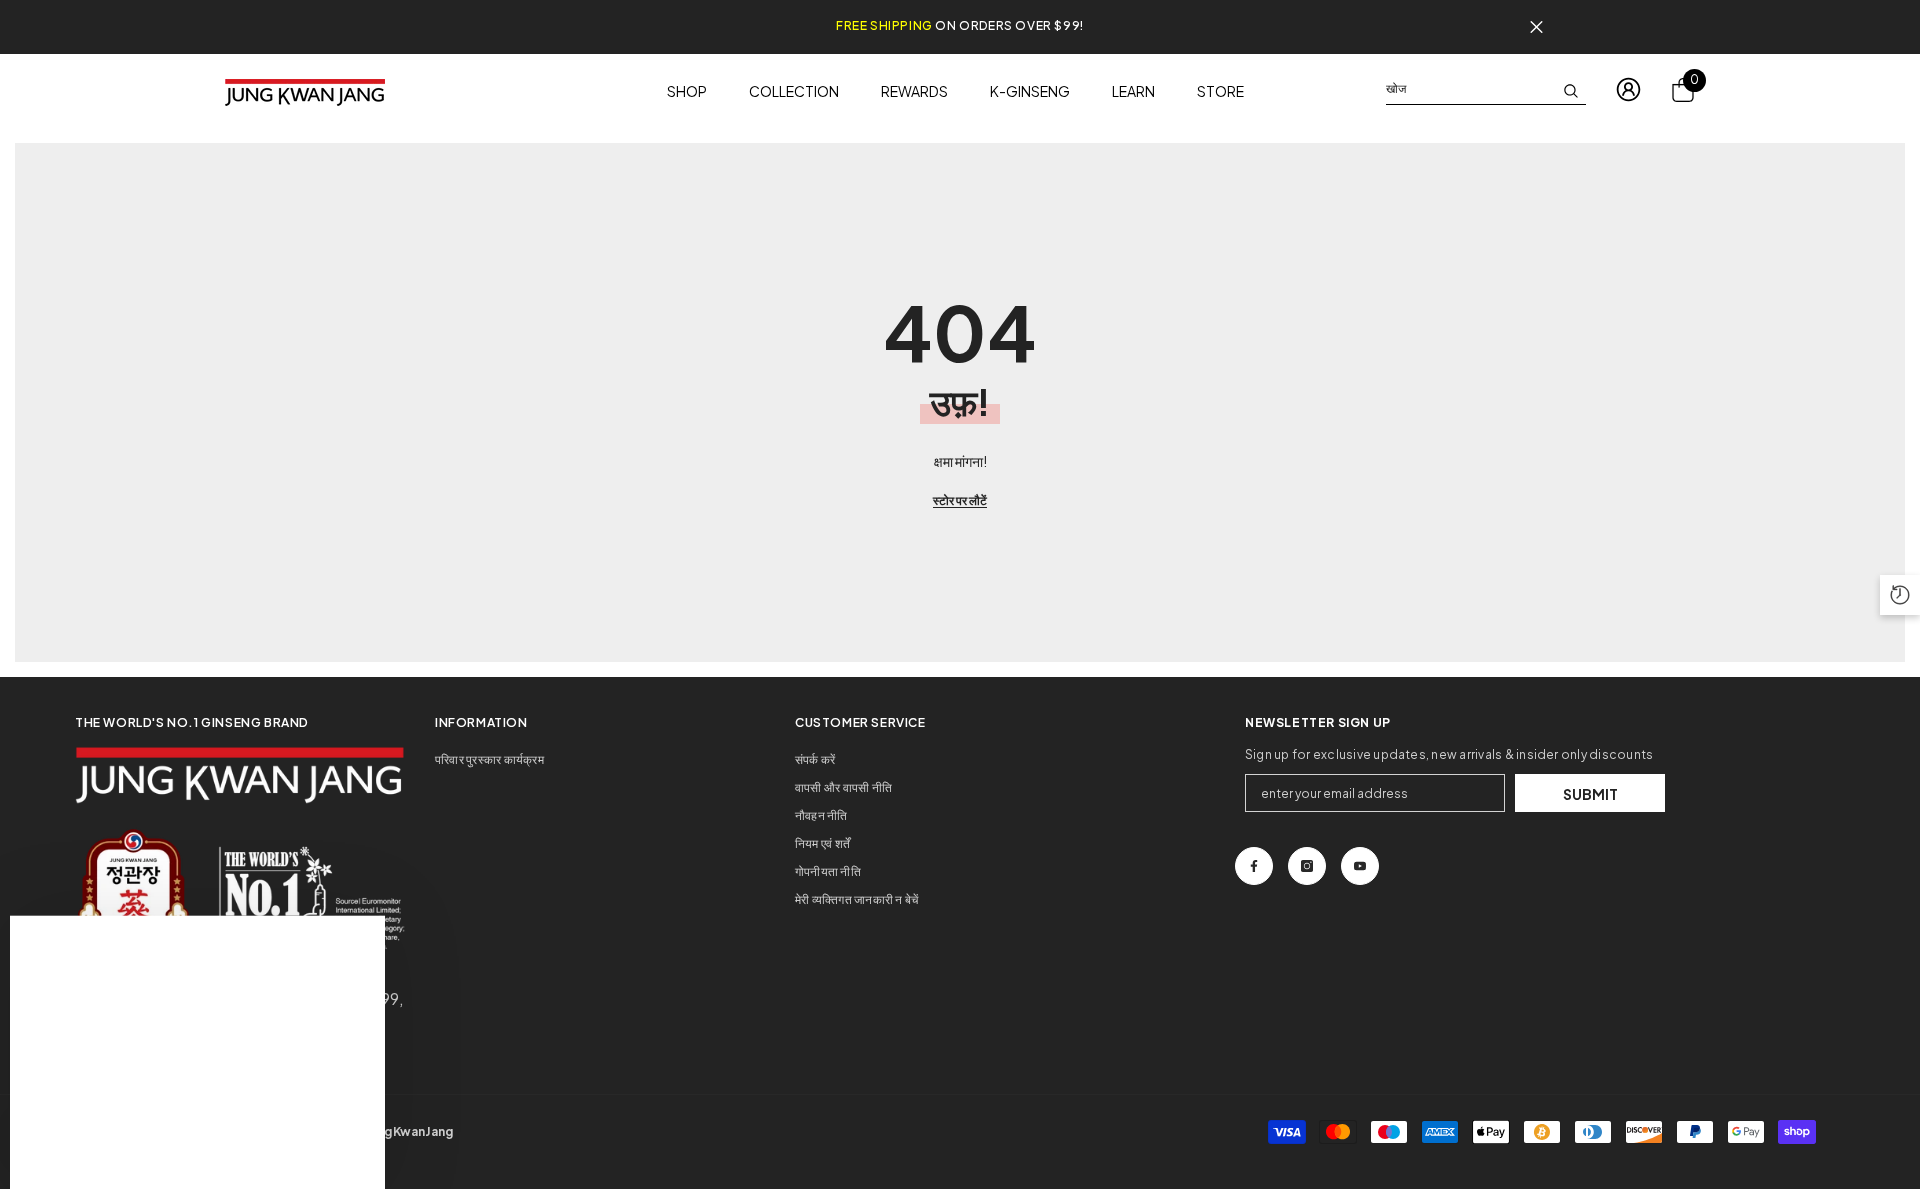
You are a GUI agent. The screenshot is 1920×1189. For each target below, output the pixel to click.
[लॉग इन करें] (1628, 89)
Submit (1590, 794)
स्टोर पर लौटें (960, 500)
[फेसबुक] (1254, 866)
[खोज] (1486, 89)
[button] (1900, 595)
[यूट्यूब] (1360, 866)
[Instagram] (1307, 866)
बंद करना (1536, 27)
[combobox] (1470, 89)
